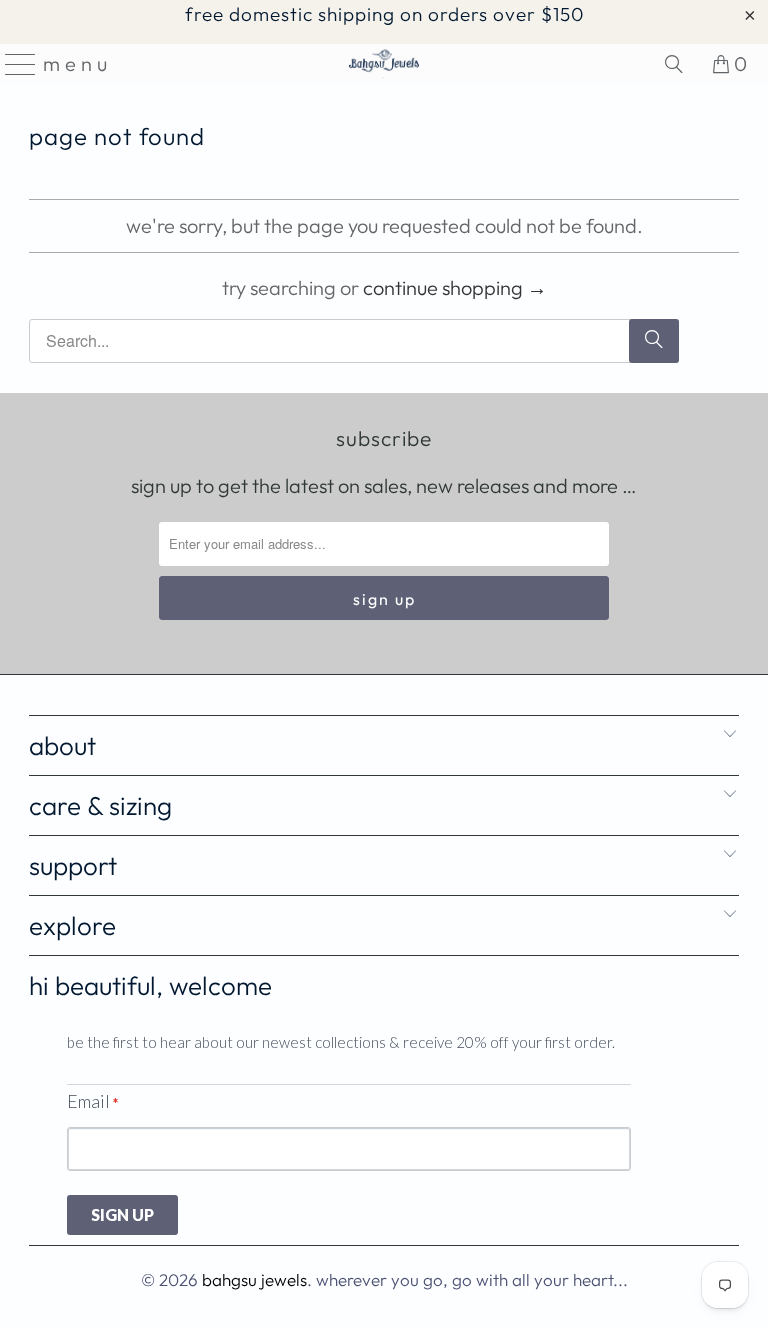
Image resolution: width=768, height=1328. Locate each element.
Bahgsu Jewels (254, 1279)
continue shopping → (455, 287)
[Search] (674, 64)
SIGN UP (122, 1214)
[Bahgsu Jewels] (384, 64)
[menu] (14, 64)
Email (92, 1101)
